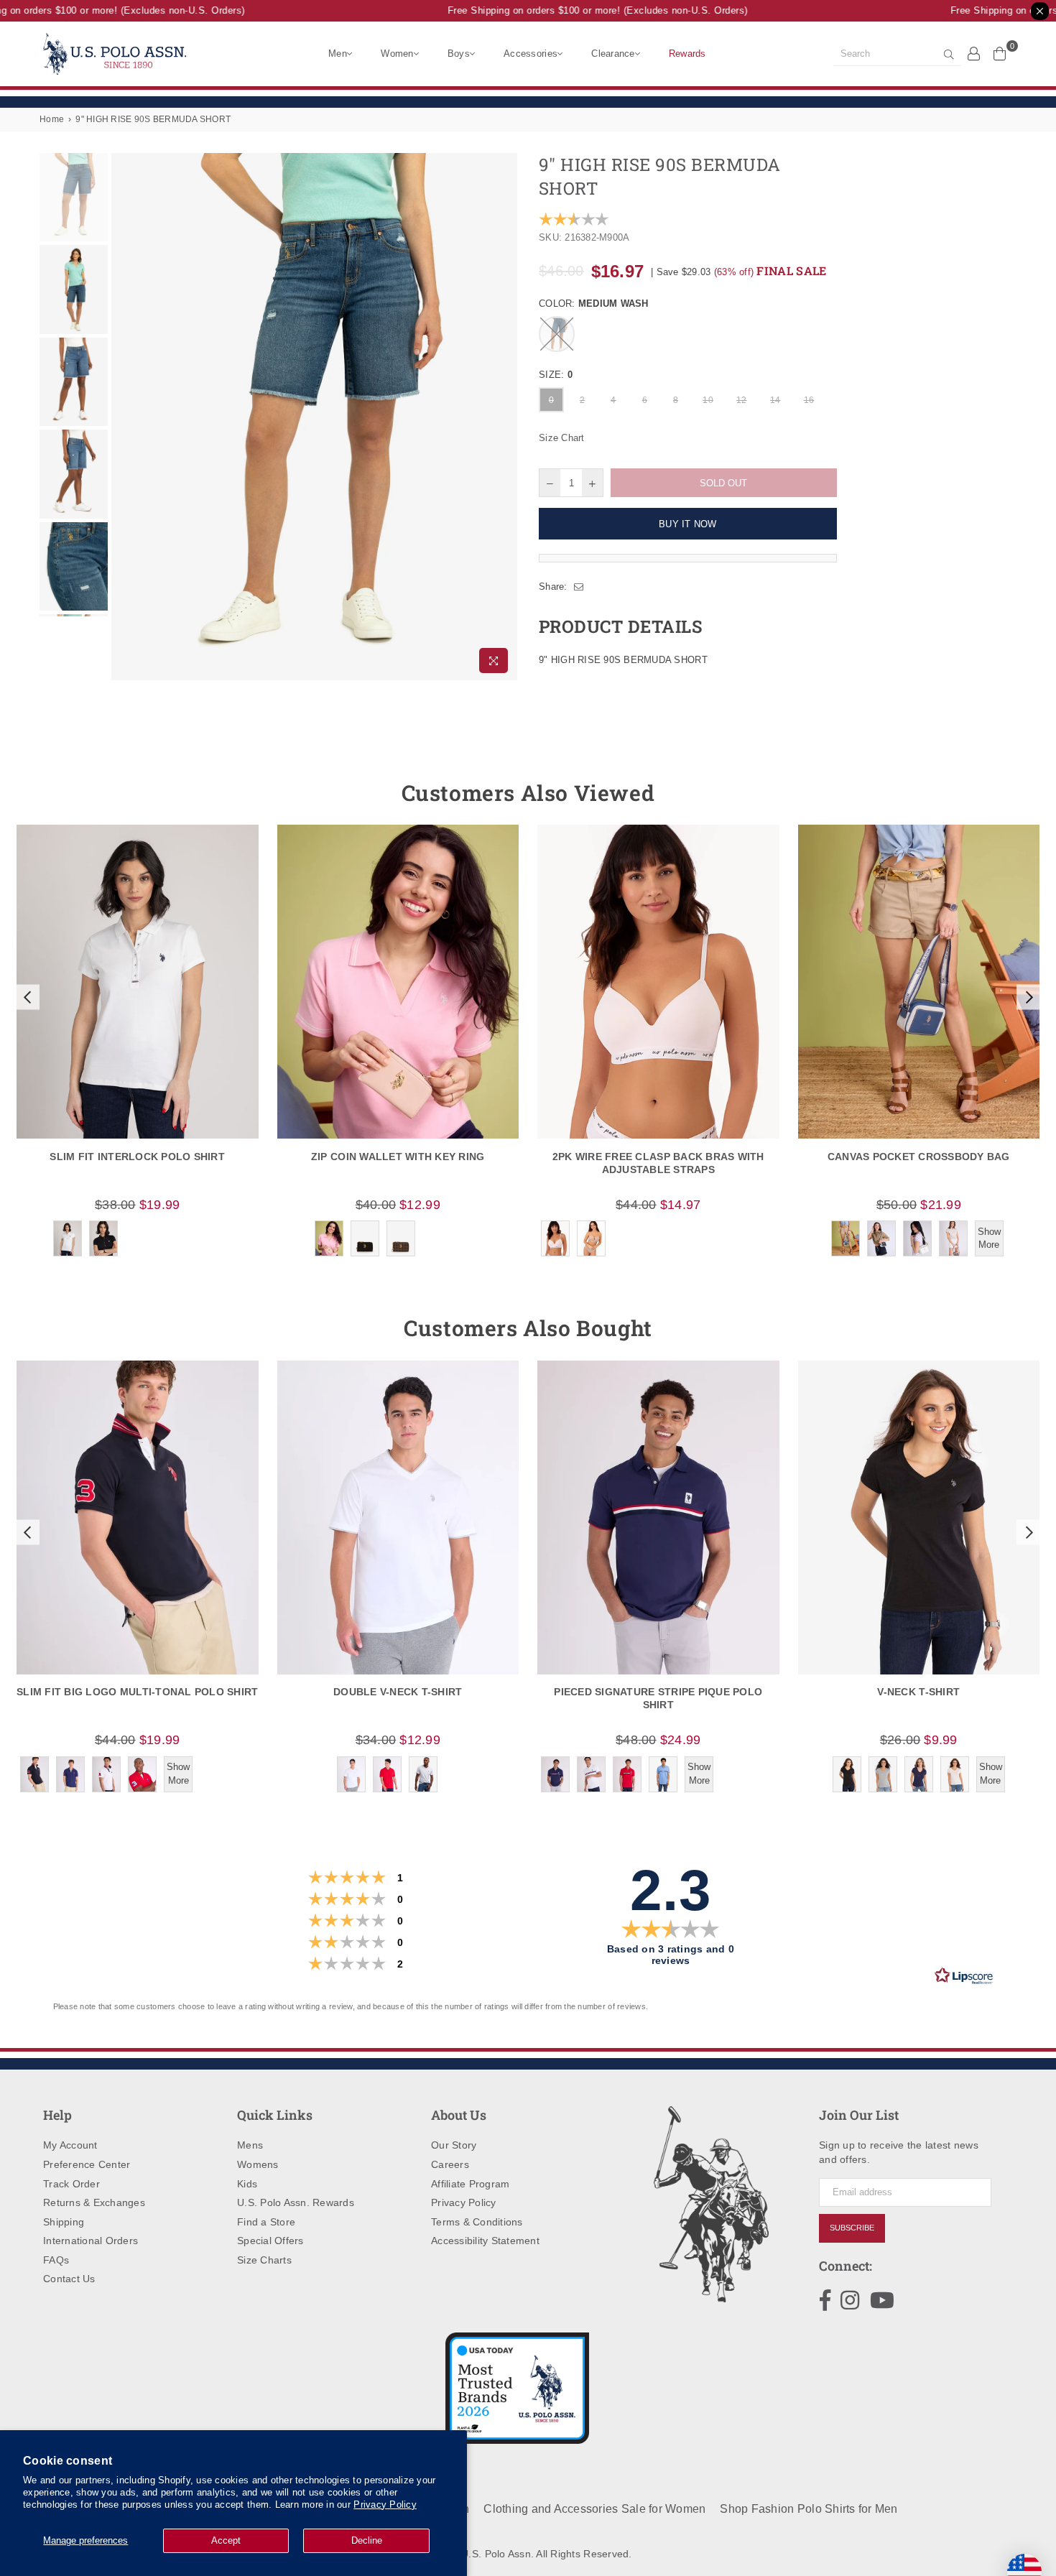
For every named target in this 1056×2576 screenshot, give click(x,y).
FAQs (56, 2260)
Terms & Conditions (477, 2222)
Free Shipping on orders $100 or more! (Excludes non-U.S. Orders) (578, 10)
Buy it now (688, 524)
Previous (124, 417)
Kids (247, 2184)
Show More (989, 1238)
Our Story (454, 2145)
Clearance (613, 54)
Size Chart (562, 438)
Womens (258, 2164)
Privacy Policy (385, 2505)
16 (809, 400)
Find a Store (266, 2222)
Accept (226, 2540)
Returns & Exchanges (94, 2202)
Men (338, 54)
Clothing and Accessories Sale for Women (594, 2509)
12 (742, 400)
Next (505, 417)
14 (775, 400)
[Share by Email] (579, 587)
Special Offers (270, 2241)
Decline (367, 2540)
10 (708, 400)
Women (397, 54)
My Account (70, 2145)
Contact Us (69, 2279)
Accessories (531, 54)
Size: (556, 375)
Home (52, 119)
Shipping (64, 2222)
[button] (26, 997)
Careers (450, 2164)
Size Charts (264, 2260)
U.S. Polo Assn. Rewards (296, 2202)
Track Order (71, 2184)
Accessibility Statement (485, 2241)
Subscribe (852, 2228)
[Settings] (974, 53)
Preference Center (87, 2164)
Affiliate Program (470, 2184)
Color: (594, 304)
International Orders (91, 2241)
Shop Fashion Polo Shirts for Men (809, 2509)
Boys (459, 54)
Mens (250, 2145)
